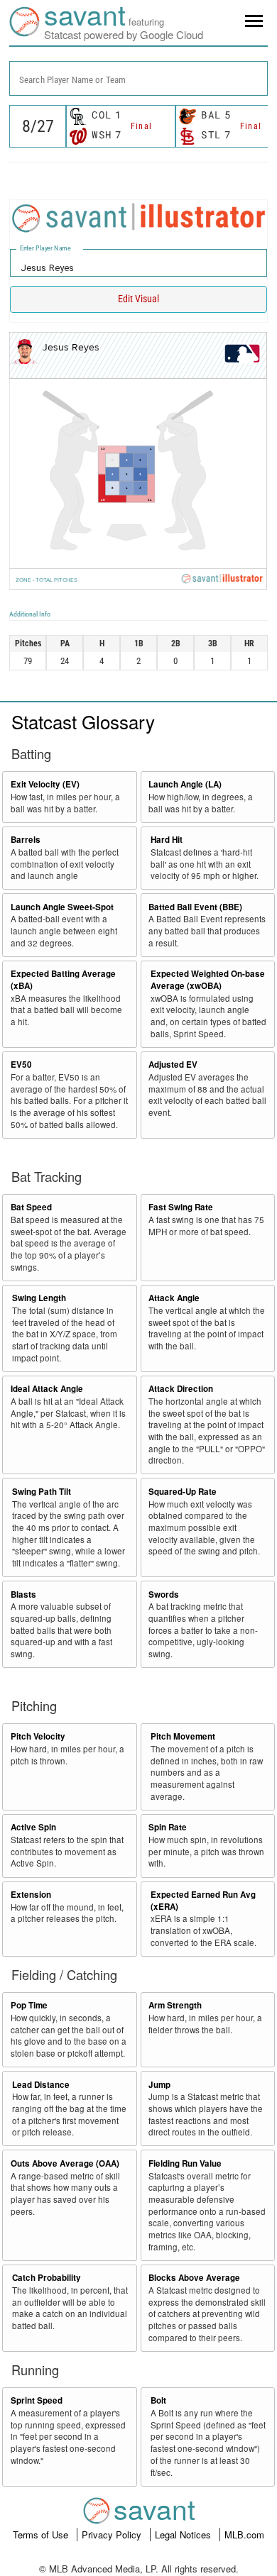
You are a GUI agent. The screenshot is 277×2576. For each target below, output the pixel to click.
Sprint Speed (37, 2400)
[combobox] (138, 78)
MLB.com (244, 2534)
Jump (159, 2085)
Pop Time (29, 2005)
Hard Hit (167, 840)
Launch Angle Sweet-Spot (62, 907)
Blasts (23, 1594)
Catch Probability (47, 2278)
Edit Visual (138, 299)
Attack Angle (174, 1298)
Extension (31, 1895)
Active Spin (33, 1827)
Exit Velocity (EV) (45, 784)
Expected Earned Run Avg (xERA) (203, 1901)
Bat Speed (31, 1207)
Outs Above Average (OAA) (65, 2163)
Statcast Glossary (83, 721)
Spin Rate (168, 1827)
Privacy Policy (113, 2534)
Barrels (26, 840)
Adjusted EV (173, 1065)
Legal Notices (184, 2534)
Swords (164, 1594)
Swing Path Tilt (42, 1492)
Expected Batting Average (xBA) (63, 980)
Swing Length (39, 1298)
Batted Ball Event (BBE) (195, 907)
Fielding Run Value (185, 2163)
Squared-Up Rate (183, 1492)
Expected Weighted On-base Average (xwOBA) (208, 980)
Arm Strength (175, 2005)
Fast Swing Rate (181, 1207)
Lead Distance (41, 2085)
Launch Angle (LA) (185, 784)
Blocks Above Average (194, 2278)
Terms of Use (42, 2534)
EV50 (21, 1065)
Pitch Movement (183, 1736)
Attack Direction (181, 1389)
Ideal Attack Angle (47, 1389)
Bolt (158, 2400)
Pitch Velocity (38, 1736)
